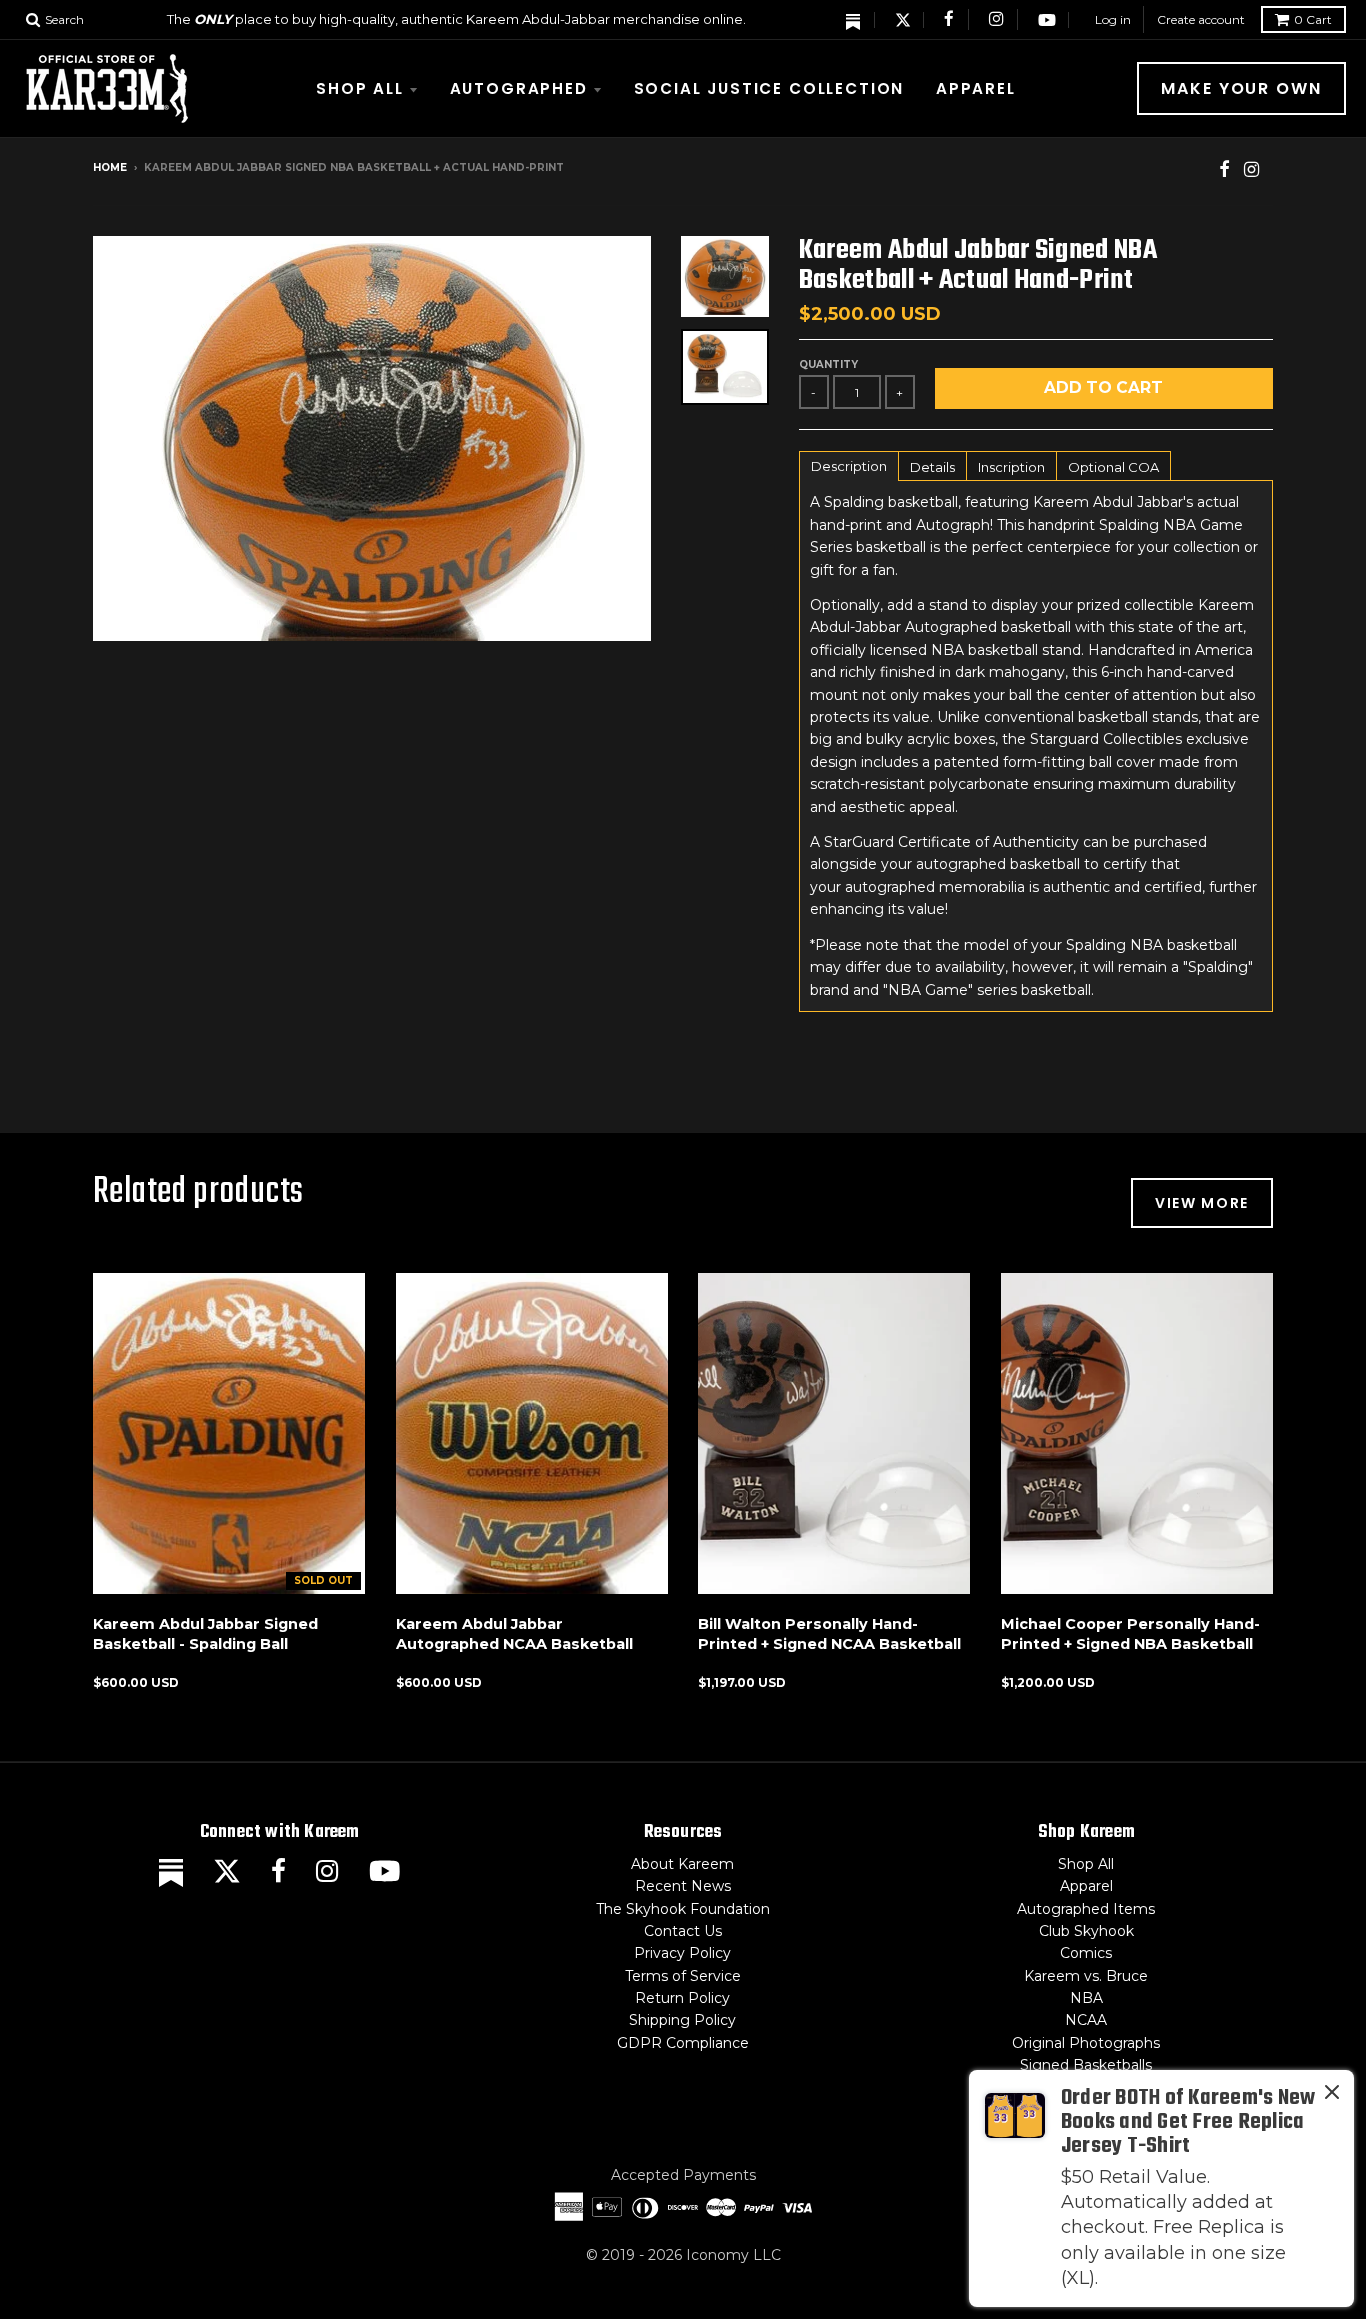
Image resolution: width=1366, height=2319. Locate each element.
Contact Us (683, 1931)
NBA (1086, 1998)
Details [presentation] (932, 467)
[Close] (1332, 2096)
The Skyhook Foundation (683, 1909)
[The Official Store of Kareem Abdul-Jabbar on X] (903, 20)
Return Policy (682, 1998)
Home (110, 167)
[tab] (848, 465)
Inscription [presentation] (1011, 467)
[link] (1161, 2188)
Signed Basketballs (1086, 2065)
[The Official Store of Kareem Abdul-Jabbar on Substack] (854, 20)
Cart (1313, 19)
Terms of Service (683, 1976)
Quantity (828, 364)
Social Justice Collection (769, 88)
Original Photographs (1086, 2043)
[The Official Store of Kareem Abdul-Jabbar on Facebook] (950, 20)
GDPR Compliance (683, 2043)
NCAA (1086, 2020)
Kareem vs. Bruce (1086, 1976)
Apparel (976, 88)
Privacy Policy (682, 1953)
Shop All (360, 88)
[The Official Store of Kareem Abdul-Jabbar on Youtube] (1047, 20)
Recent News (683, 1886)
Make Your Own (1241, 88)
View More (1202, 1203)
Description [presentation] (849, 466)
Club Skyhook (1086, 1931)
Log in (1113, 19)
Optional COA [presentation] (1113, 467)
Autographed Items (1086, 1909)
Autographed (519, 88)
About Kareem (682, 1864)
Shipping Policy (682, 2020)
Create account (1201, 19)
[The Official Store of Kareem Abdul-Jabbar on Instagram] (997, 20)
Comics (1086, 1953)
